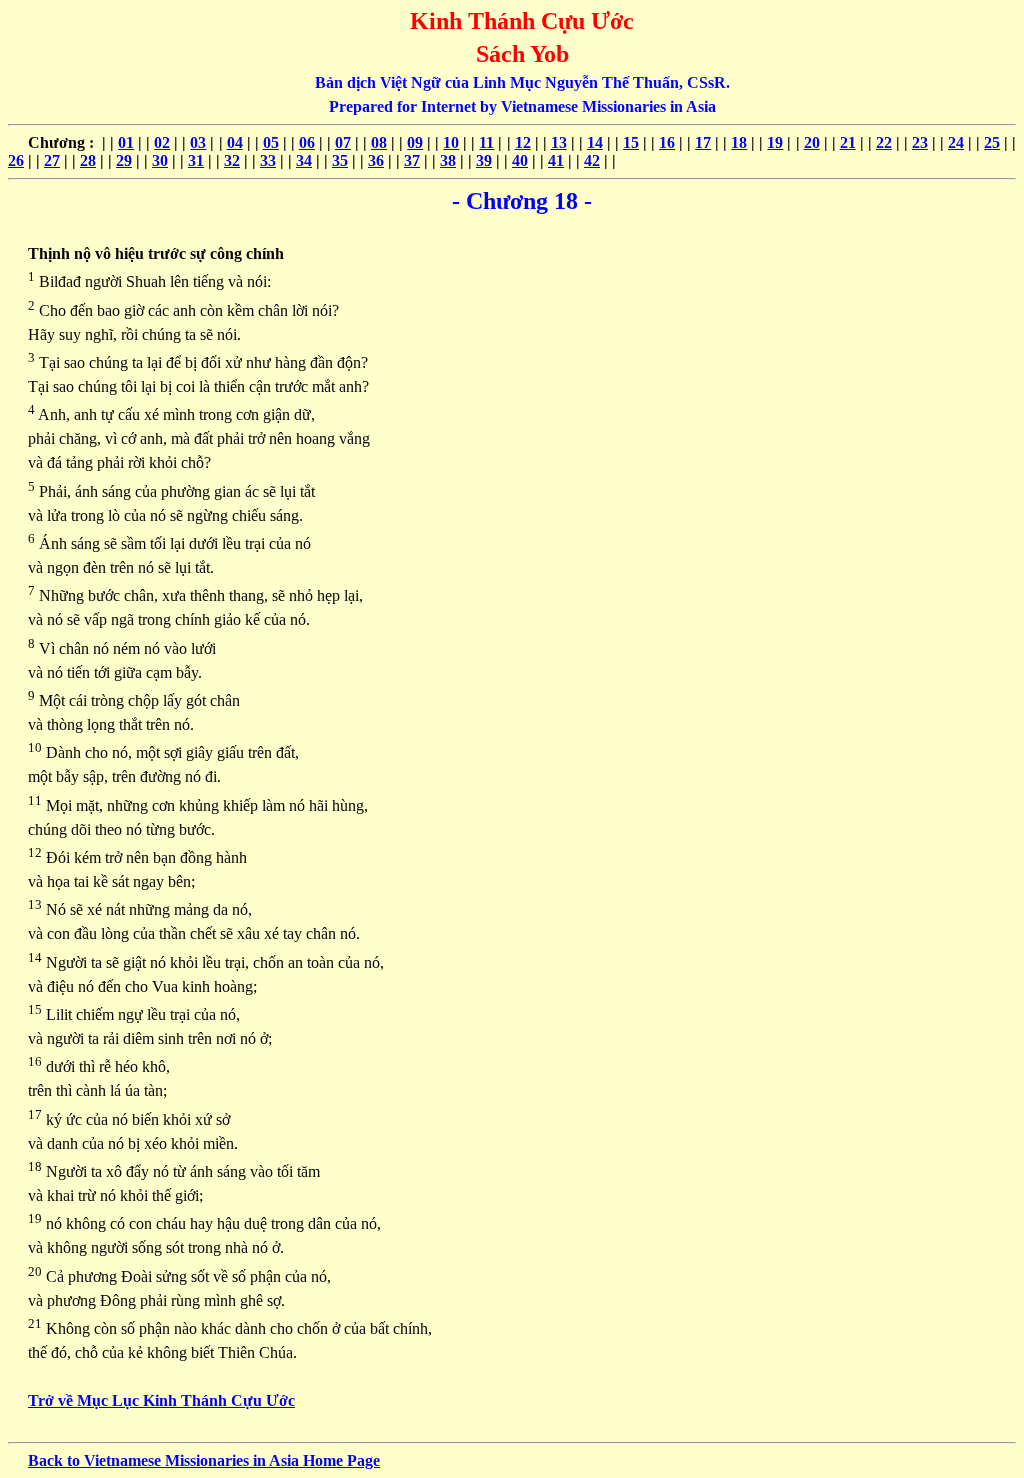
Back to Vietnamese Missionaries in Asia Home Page (204, 1460)
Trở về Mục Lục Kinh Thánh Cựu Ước (161, 1400)
